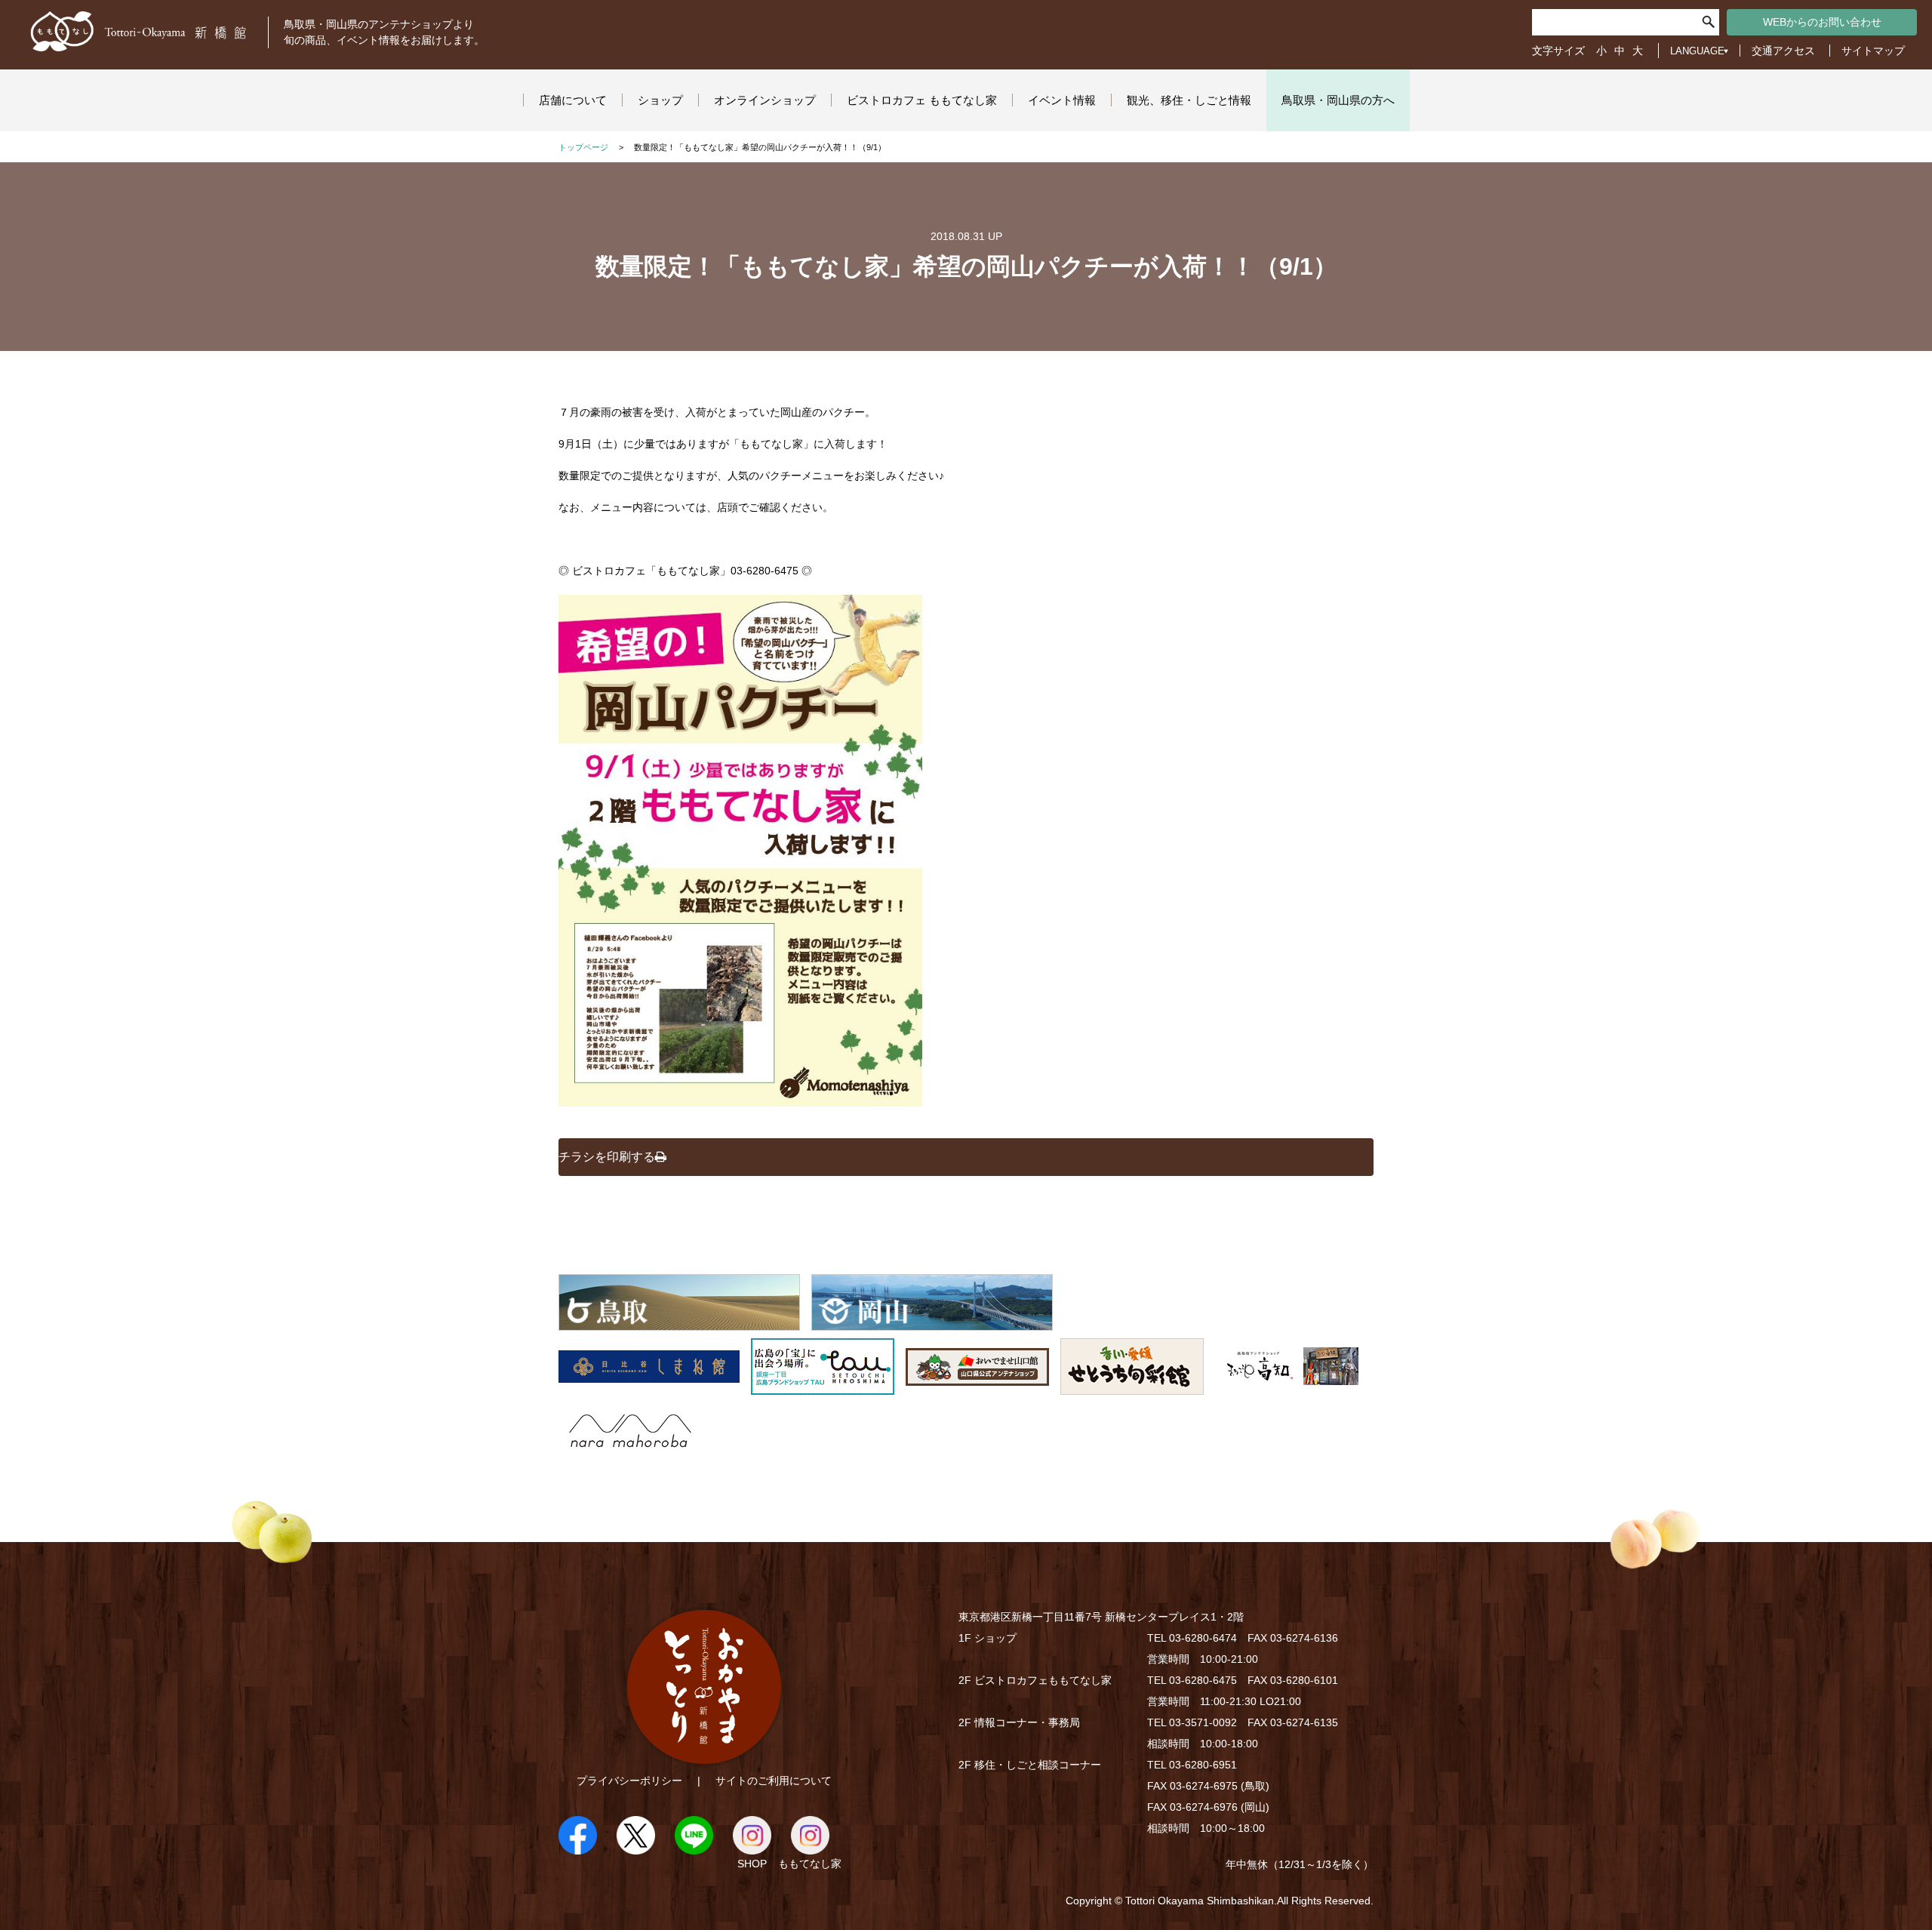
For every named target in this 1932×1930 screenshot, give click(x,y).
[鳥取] (679, 1322)
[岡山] (932, 1322)
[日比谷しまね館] (649, 1387)
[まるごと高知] (1287, 1387)
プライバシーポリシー (629, 1781)
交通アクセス (1783, 51)
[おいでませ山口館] (977, 1387)
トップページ (583, 147)
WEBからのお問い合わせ (1822, 22)
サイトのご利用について (774, 1781)
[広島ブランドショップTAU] (823, 1387)
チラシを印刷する (607, 1157)
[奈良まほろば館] (630, 1451)
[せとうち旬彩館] (1132, 1387)
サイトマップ (1873, 51)
